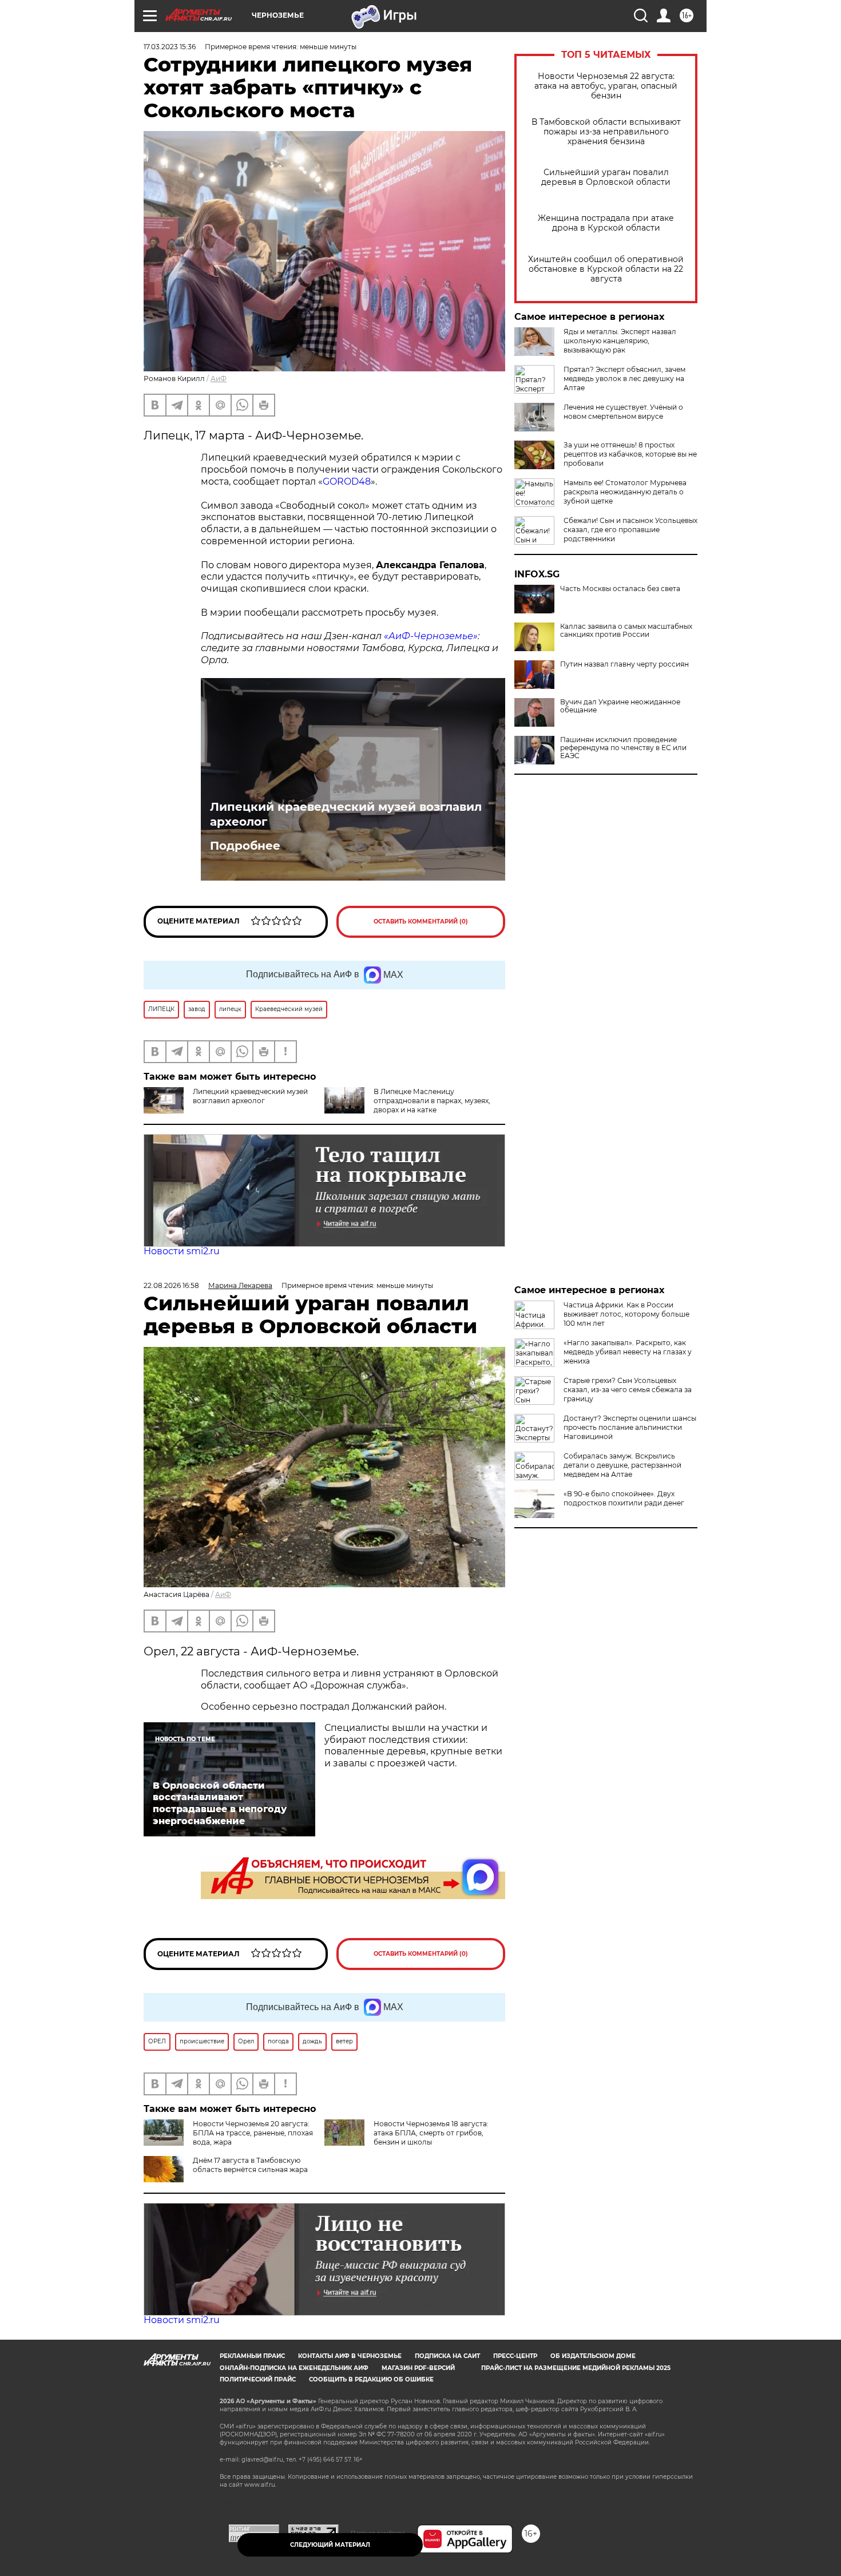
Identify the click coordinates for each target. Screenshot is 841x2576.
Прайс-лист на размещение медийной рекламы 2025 (576, 2368)
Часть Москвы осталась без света (620, 589)
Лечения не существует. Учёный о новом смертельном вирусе (623, 412)
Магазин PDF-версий (418, 2368)
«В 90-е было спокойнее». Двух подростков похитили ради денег (624, 1498)
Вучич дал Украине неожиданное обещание (620, 706)
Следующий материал (330, 2545)
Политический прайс (258, 2379)
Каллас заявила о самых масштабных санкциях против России (626, 631)
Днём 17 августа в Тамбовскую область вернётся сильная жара (250, 2165)
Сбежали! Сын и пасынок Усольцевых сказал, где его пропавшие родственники (630, 530)
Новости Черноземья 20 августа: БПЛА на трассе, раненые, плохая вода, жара (253, 2133)
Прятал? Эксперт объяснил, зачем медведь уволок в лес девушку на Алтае (624, 379)
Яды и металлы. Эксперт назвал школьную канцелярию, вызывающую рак (620, 341)
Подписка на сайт (447, 2356)
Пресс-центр (515, 2356)
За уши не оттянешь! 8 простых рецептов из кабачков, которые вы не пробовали (630, 454)
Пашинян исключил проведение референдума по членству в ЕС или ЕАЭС (623, 748)
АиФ (219, 379)
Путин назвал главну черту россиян (624, 664)
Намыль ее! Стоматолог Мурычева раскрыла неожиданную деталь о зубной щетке (625, 492)
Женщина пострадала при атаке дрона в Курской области (606, 223)
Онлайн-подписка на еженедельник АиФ (294, 2368)
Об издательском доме (593, 2356)
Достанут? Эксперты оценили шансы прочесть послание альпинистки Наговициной (630, 1427)
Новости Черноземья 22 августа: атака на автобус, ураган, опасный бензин (606, 86)
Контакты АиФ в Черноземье (350, 2356)
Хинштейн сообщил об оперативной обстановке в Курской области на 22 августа (606, 269)
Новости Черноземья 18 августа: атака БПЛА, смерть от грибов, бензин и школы (431, 2133)
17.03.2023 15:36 (170, 47)
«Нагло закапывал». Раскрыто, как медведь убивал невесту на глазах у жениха (628, 1352)
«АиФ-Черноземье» (431, 636)
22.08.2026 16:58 (171, 1285)
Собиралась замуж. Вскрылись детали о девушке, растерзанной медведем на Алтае (622, 1465)
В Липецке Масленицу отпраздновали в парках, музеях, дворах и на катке (432, 1101)
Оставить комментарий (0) (421, 922)
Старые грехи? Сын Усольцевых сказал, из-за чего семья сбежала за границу (628, 1390)
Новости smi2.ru (182, 1251)
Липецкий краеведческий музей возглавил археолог (346, 814)
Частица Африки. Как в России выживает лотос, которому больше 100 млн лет (626, 1314)
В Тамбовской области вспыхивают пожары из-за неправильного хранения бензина (606, 132)
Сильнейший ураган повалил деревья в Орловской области (606, 177)
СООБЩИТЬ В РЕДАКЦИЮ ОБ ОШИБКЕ (371, 2379)
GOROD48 (347, 481)
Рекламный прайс (252, 2356)
